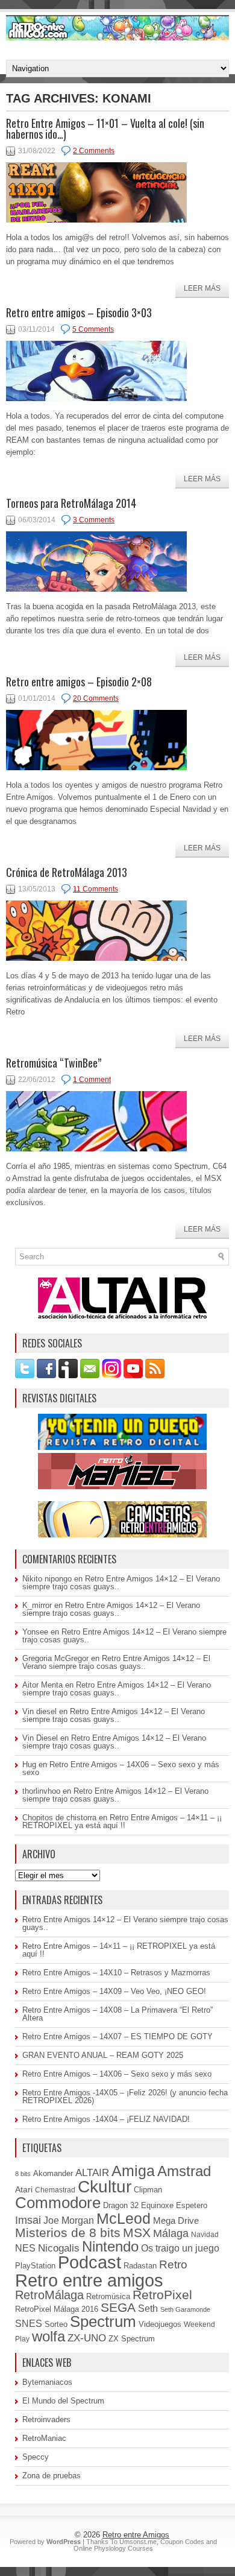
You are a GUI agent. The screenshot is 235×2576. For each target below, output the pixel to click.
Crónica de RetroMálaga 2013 (67, 872)
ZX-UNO (87, 2338)
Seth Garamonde (185, 2309)
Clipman (148, 2190)
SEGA (118, 2307)
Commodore (58, 2203)
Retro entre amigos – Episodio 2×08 (79, 682)
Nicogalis (59, 2248)
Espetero (192, 2206)
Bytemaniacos (47, 2382)
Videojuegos (160, 2324)
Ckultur (105, 2187)
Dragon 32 (121, 2205)
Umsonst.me (138, 2542)
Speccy (36, 2457)
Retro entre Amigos (136, 2535)
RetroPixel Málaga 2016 (57, 2309)
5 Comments (93, 329)
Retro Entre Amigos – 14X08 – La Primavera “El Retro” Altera (117, 2014)
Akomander (53, 2173)
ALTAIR (92, 2173)
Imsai (28, 2220)
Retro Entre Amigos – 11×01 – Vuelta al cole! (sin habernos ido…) (105, 128)
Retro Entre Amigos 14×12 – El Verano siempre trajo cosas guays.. (121, 1583)
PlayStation (35, 2266)
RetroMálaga (49, 2295)
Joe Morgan (69, 2220)
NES (25, 2248)
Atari (24, 2190)
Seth (148, 2309)
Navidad (205, 2235)
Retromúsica (108, 2296)
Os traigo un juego (180, 2248)
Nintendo (110, 2246)
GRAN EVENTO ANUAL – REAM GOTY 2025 (103, 2055)
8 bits (23, 2174)
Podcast (89, 2262)
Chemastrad (55, 2190)
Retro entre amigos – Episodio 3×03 (79, 312)
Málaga (171, 2233)
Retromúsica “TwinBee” (54, 1063)
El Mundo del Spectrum (63, 2401)
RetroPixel (162, 2295)
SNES (29, 2323)
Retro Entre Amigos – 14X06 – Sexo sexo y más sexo (121, 1768)
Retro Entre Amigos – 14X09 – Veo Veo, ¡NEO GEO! (114, 1991)
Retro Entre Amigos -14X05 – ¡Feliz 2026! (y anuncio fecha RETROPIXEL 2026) (125, 2097)
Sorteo (56, 2324)
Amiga (133, 2171)
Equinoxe (157, 2205)
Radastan (140, 2266)
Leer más (202, 288)
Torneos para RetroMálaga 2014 (71, 503)
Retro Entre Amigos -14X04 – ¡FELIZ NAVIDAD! (106, 2119)
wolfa (49, 2337)
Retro (173, 2264)
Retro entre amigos (89, 2280)
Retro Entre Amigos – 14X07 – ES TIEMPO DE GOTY (117, 2036)
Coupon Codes (182, 2542)
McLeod (124, 2218)
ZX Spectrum (132, 2339)
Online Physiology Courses (113, 2548)
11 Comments (96, 889)
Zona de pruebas (52, 2476)
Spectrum (103, 2321)
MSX (137, 2233)
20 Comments (96, 698)
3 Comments (94, 520)
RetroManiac (44, 2438)
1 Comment (92, 1080)
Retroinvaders (46, 2419)
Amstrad (184, 2171)
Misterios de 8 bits (68, 2233)
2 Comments (94, 151)
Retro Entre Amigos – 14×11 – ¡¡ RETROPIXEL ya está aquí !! (122, 1821)
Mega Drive (176, 2220)
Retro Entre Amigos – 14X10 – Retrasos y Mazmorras (116, 1973)
